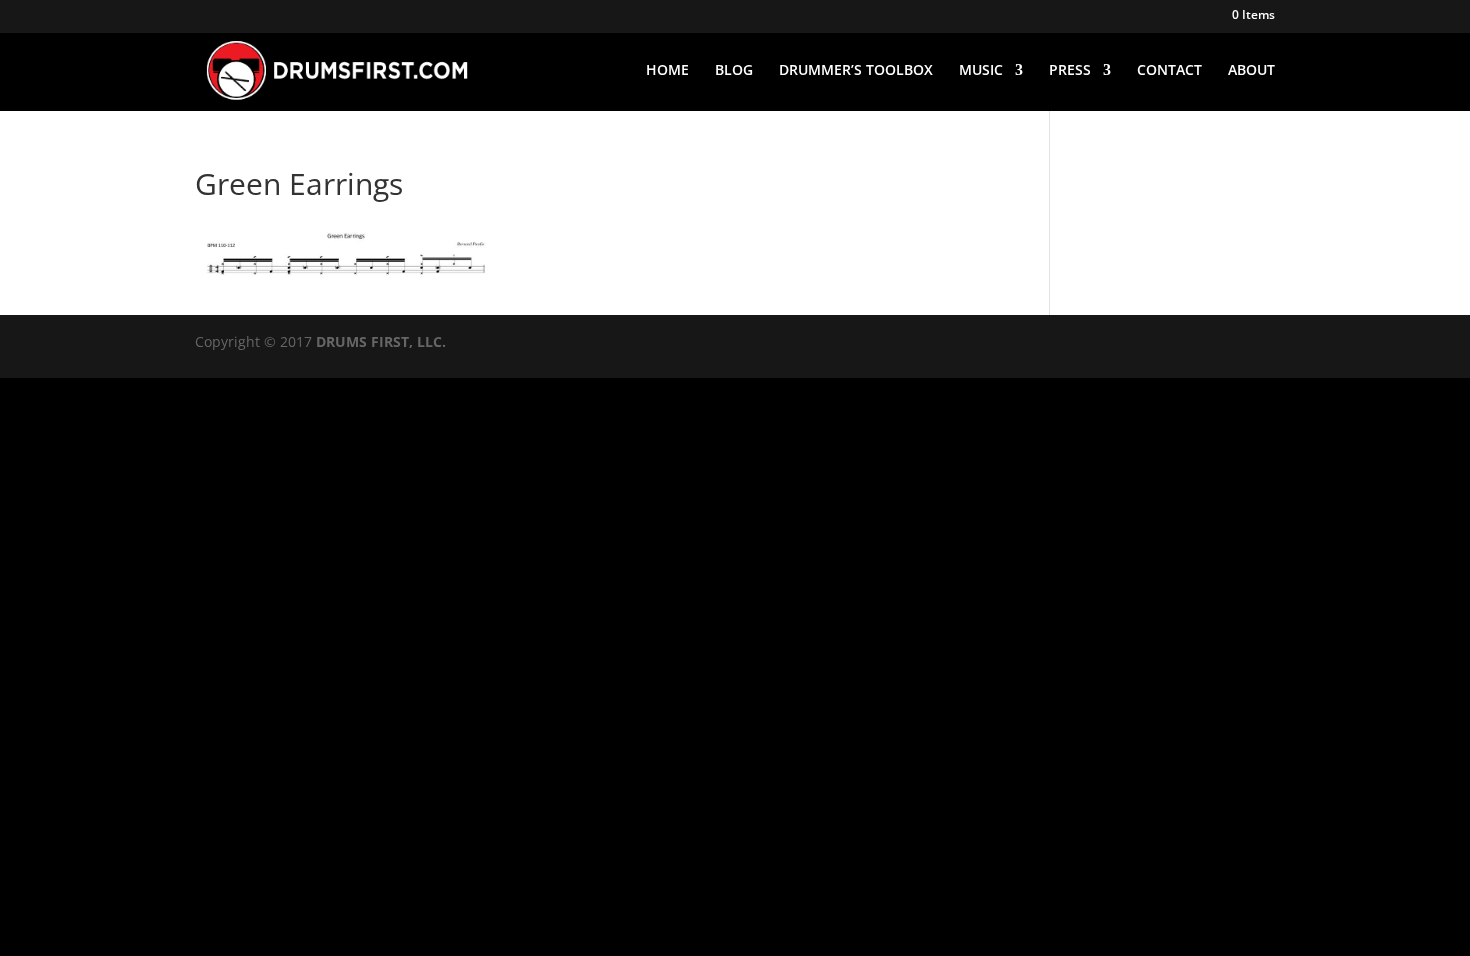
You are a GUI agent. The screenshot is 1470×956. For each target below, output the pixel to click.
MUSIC (981, 71)
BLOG (734, 71)
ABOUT (1251, 71)
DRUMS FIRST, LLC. (381, 341)
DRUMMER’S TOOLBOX (856, 71)
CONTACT (1169, 71)
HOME (667, 71)
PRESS (1070, 71)
